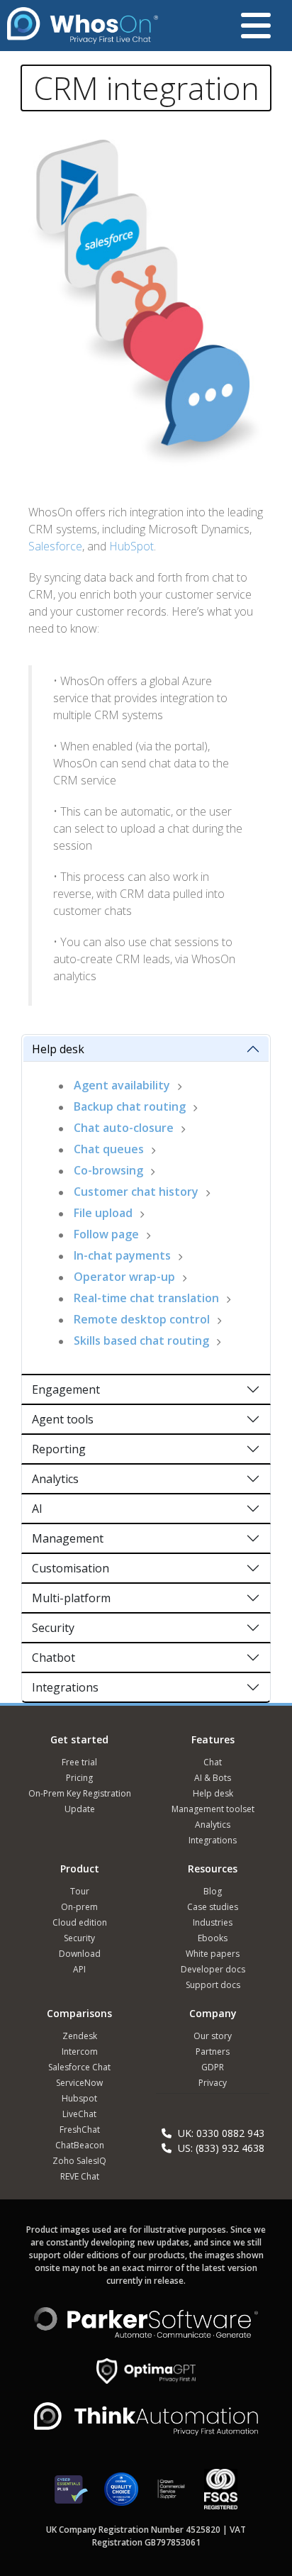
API (79, 1969)
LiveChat (79, 2114)
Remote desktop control (142, 1319)
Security (53, 1628)
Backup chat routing (130, 1106)
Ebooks (213, 1938)
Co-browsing (108, 1170)
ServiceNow (79, 2083)
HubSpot (131, 546)
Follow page (106, 1234)
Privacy (213, 2083)
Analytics (55, 1479)
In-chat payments (122, 1255)
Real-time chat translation (146, 1298)
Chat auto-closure (124, 1128)
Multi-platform (71, 1598)
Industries (213, 1922)
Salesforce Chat (79, 2067)
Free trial (79, 1762)
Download (80, 1954)
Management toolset (213, 1809)
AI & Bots (213, 1778)
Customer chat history (136, 1192)
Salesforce (55, 546)
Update (80, 1809)
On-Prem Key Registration (80, 1793)
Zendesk (80, 2036)
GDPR (213, 2067)
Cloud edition (80, 1922)
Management (68, 1538)
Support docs (213, 1985)
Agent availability (122, 1085)
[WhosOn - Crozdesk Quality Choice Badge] (121, 2495)
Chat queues (109, 1149)
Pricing (79, 1778)
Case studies (213, 1907)
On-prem (79, 1907)
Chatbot (54, 1658)
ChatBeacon (80, 2145)
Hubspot (79, 2098)
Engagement (66, 1389)
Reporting (59, 1449)
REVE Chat (80, 2176)
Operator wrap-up (124, 1277)
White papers (213, 1954)
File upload (103, 1213)
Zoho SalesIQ (79, 2161)
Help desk (58, 1049)
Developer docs (213, 1969)
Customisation (71, 1568)
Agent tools (63, 1419)
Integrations (65, 1687)
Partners (213, 2052)
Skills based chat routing (141, 1340)
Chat (213, 1762)
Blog (213, 1891)
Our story (213, 2036)
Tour (80, 1891)
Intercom (80, 2052)
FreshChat (80, 2130)
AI (37, 1509)
